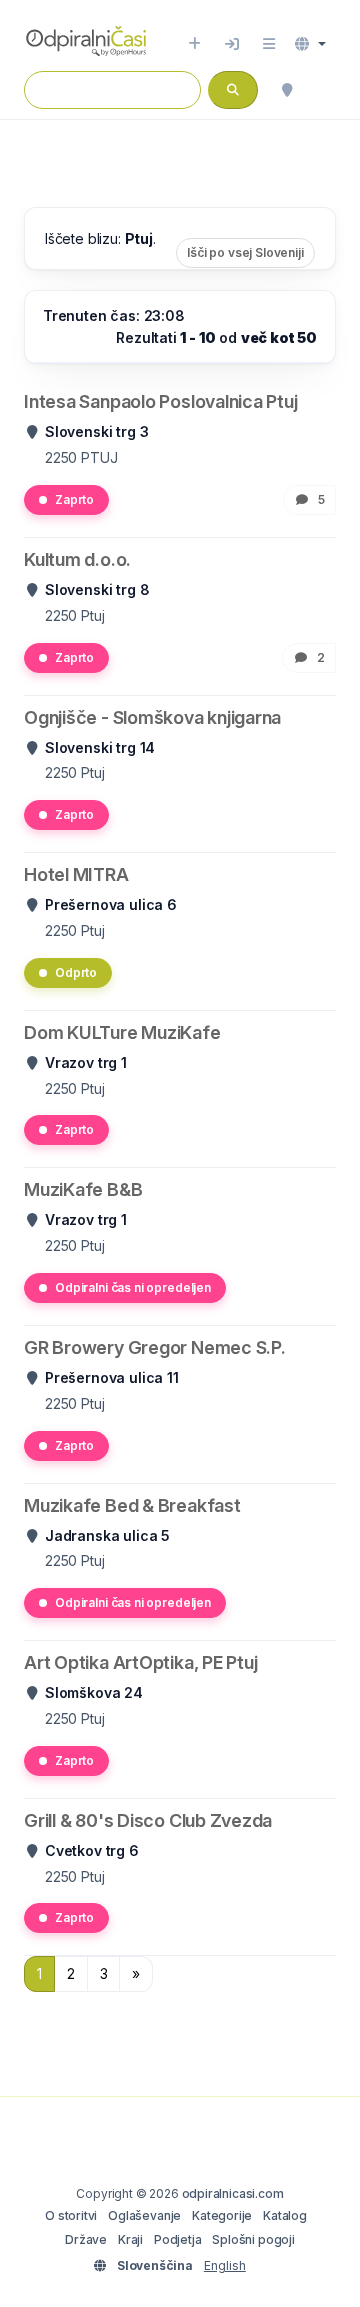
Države (86, 2239)
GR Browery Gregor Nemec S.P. (155, 1347)
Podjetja (178, 2239)
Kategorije (222, 2215)
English (225, 2265)
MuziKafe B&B (83, 1189)
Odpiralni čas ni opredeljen (133, 1287)
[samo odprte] (326, 90)
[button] (310, 44)
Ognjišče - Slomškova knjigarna (152, 717)
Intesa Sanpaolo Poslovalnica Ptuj (161, 401)
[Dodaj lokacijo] (194, 44)
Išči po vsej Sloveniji (245, 252)
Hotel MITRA (76, 874)
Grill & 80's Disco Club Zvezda (148, 1820)
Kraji (130, 2239)
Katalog (285, 2215)
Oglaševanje (144, 2215)
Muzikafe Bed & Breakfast (132, 1505)
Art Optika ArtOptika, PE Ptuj (140, 1662)
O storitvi (71, 2215)
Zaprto (74, 499)
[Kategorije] (269, 44)
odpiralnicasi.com (233, 2193)
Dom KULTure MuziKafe (122, 1032)
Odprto (76, 972)
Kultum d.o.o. (77, 559)
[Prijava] (232, 44)
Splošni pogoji (253, 2239)
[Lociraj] (287, 90)
